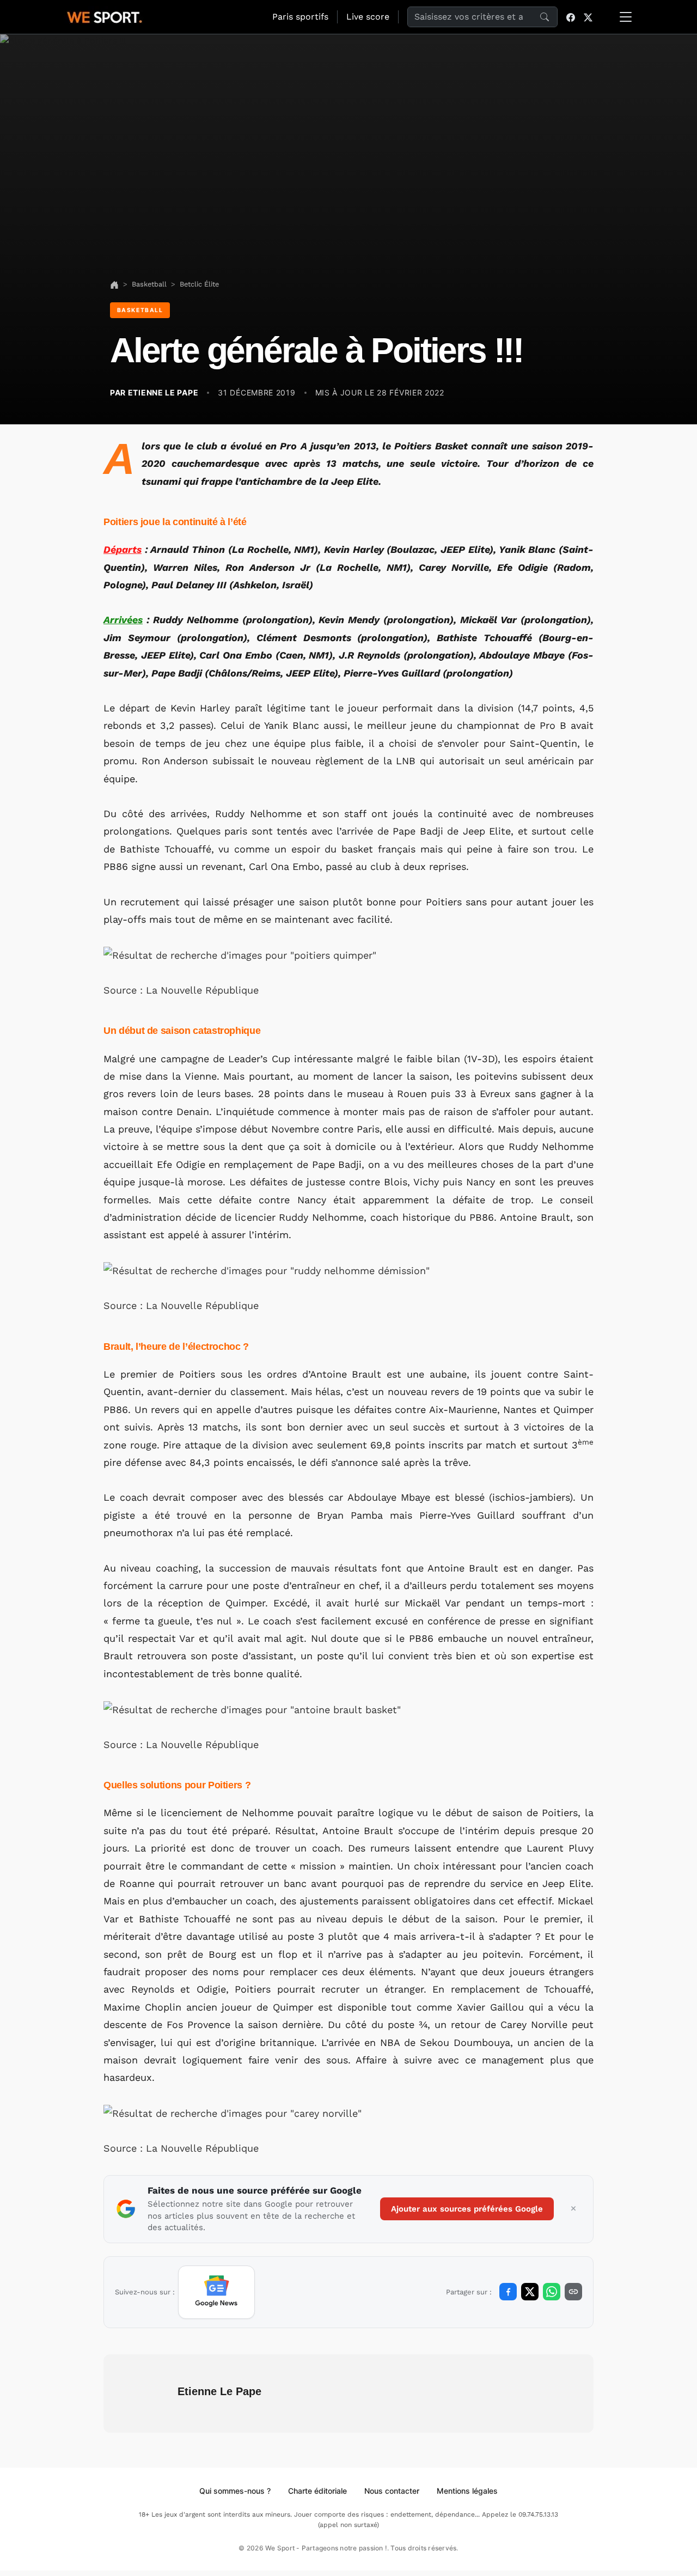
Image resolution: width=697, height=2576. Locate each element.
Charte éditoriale (317, 2491)
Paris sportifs (300, 17)
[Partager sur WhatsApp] (552, 2292)
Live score (368, 17)
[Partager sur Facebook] (508, 2292)
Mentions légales (467, 2491)
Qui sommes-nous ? (235, 2491)
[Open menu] (626, 17)
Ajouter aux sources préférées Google (467, 2209)
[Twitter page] (588, 17)
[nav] (114, 284)
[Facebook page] (571, 17)
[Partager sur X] (530, 2292)
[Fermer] (573, 2209)
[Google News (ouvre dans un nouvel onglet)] (216, 2292)
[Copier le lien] (573, 2292)
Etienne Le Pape (219, 2391)
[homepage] (105, 16)
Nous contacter (392, 2491)
